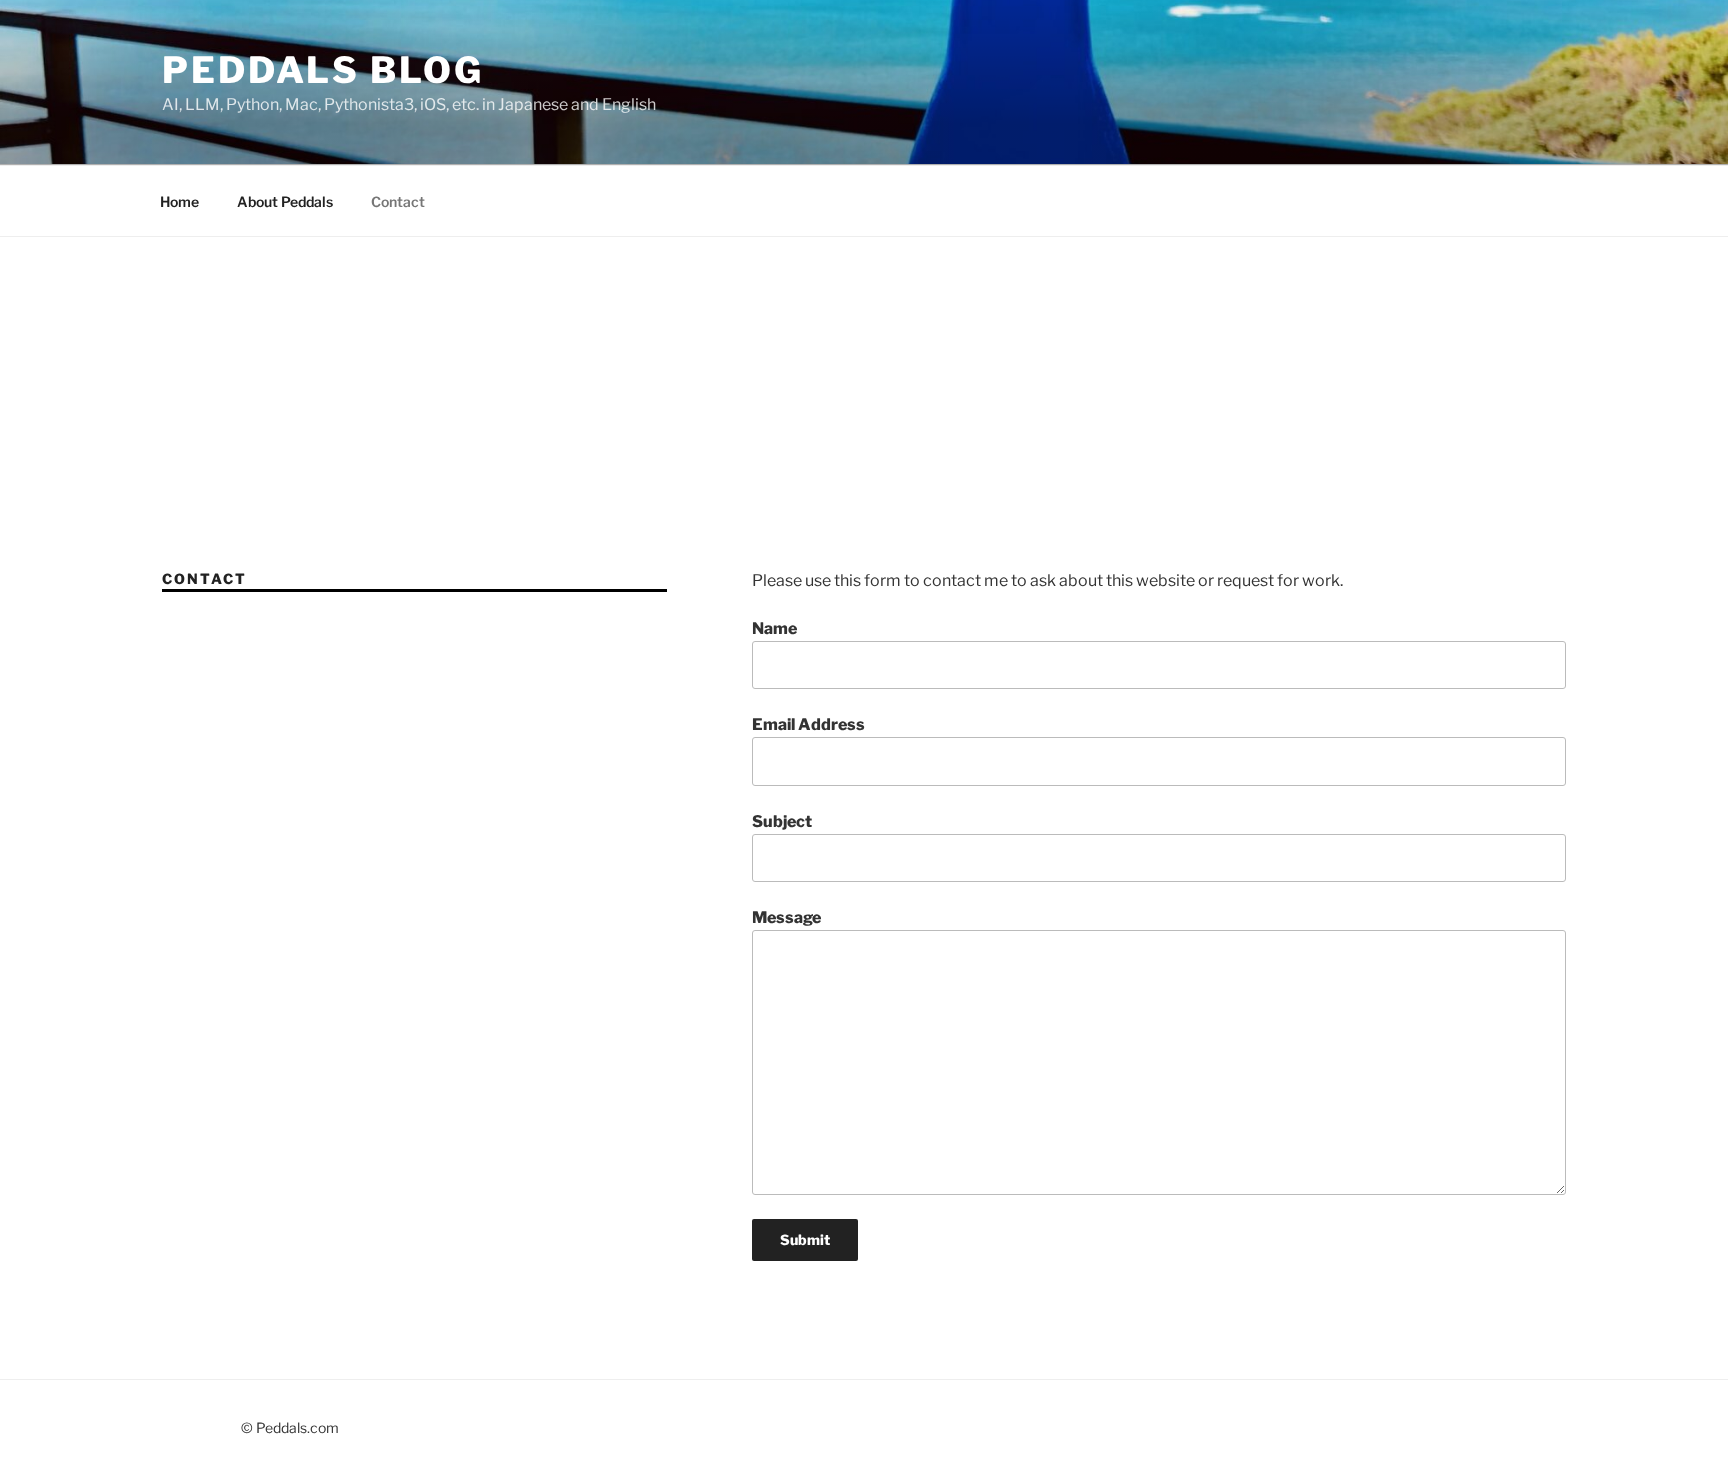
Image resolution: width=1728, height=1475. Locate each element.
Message (786, 917)
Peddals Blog (323, 70)
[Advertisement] (864, 387)
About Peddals (285, 201)
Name (774, 628)
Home (179, 201)
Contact (398, 201)
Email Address (808, 724)
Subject (782, 821)
